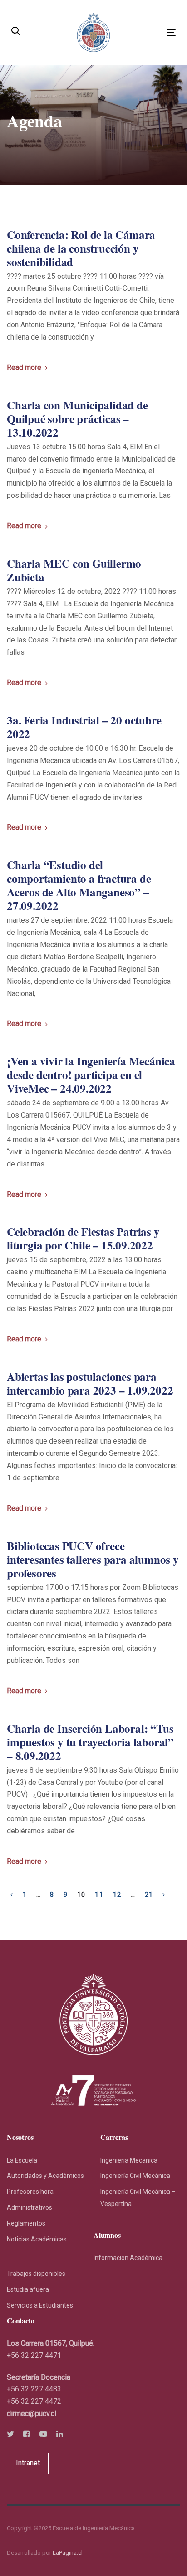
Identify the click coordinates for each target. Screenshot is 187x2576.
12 (117, 1895)
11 (99, 1895)
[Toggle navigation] (148, 33)
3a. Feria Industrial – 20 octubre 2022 (84, 727)
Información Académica (128, 2258)
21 (149, 1895)
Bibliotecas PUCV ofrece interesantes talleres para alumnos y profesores (93, 1560)
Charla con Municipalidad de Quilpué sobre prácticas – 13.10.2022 (77, 419)
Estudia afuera (28, 2289)
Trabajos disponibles (36, 2274)
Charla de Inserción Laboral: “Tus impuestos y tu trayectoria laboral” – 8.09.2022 (90, 1742)
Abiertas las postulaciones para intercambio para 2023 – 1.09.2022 (90, 1384)
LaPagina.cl (68, 2553)
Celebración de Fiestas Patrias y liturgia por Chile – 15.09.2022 (83, 1239)
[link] (32, 2413)
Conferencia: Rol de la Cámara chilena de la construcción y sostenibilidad (81, 248)
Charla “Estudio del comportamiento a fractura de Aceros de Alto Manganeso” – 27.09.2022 (79, 885)
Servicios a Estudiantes (40, 2305)
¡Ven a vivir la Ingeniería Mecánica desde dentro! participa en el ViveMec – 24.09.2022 (91, 1075)
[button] (16, 32)
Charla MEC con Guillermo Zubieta (74, 570)
